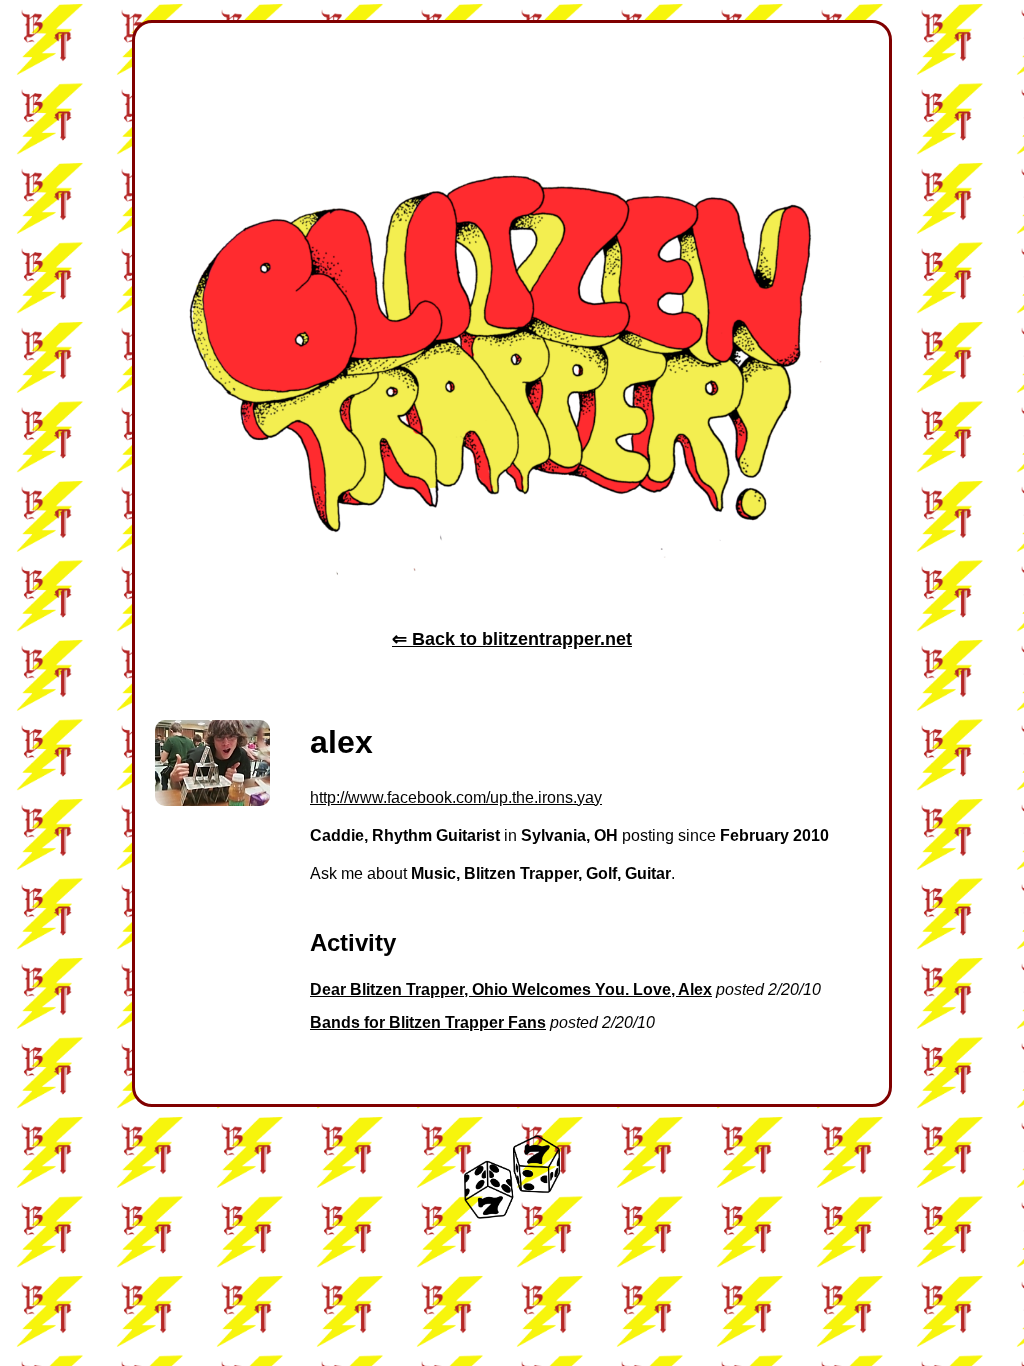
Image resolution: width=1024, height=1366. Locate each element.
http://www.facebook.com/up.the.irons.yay (456, 797)
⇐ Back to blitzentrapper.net (512, 639)
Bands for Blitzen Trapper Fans (428, 1022)
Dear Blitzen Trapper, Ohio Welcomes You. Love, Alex (511, 989)
